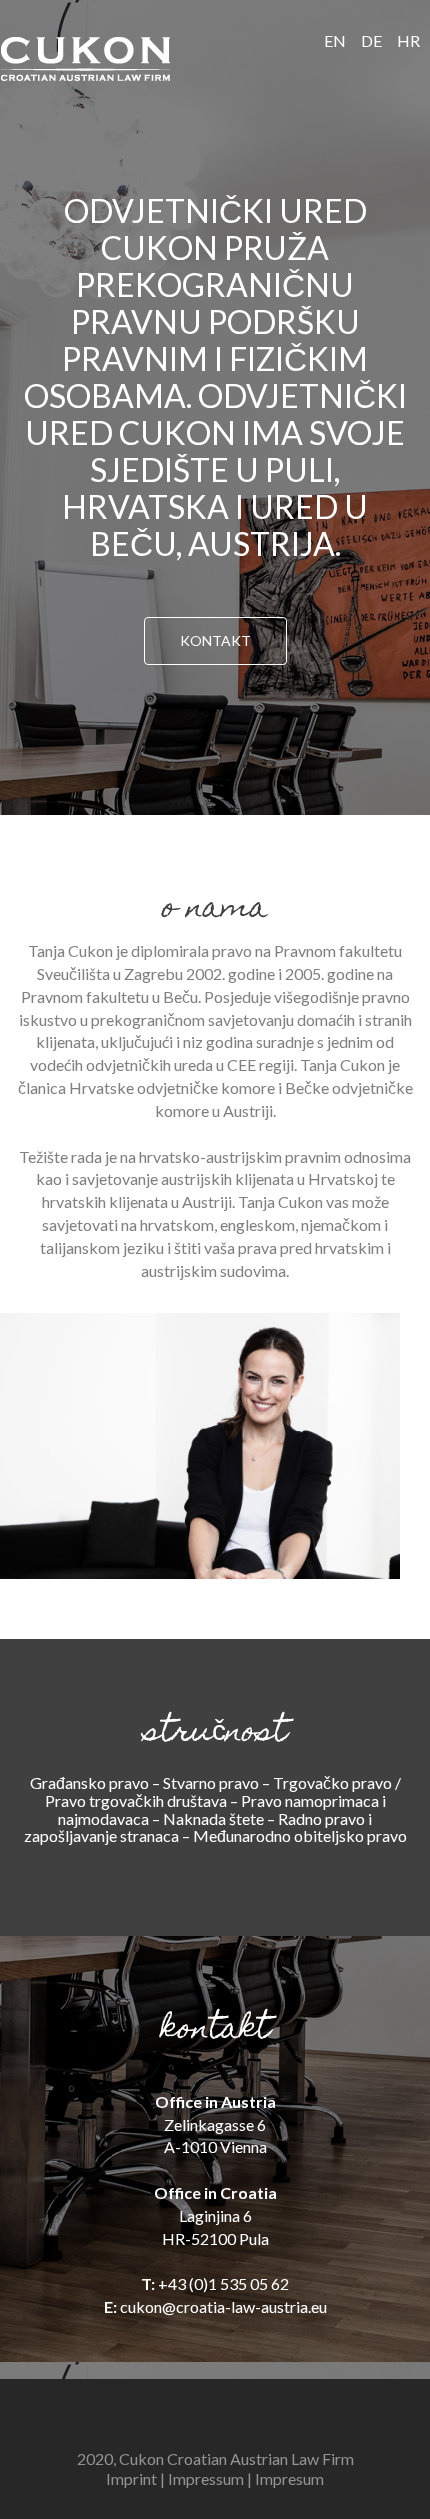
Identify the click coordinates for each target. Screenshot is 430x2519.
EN (335, 40)
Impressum (206, 2478)
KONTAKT (215, 640)
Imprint (131, 2478)
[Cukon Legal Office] (85, 59)
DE (371, 40)
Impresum (289, 2478)
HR (408, 40)
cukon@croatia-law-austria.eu (223, 2306)
